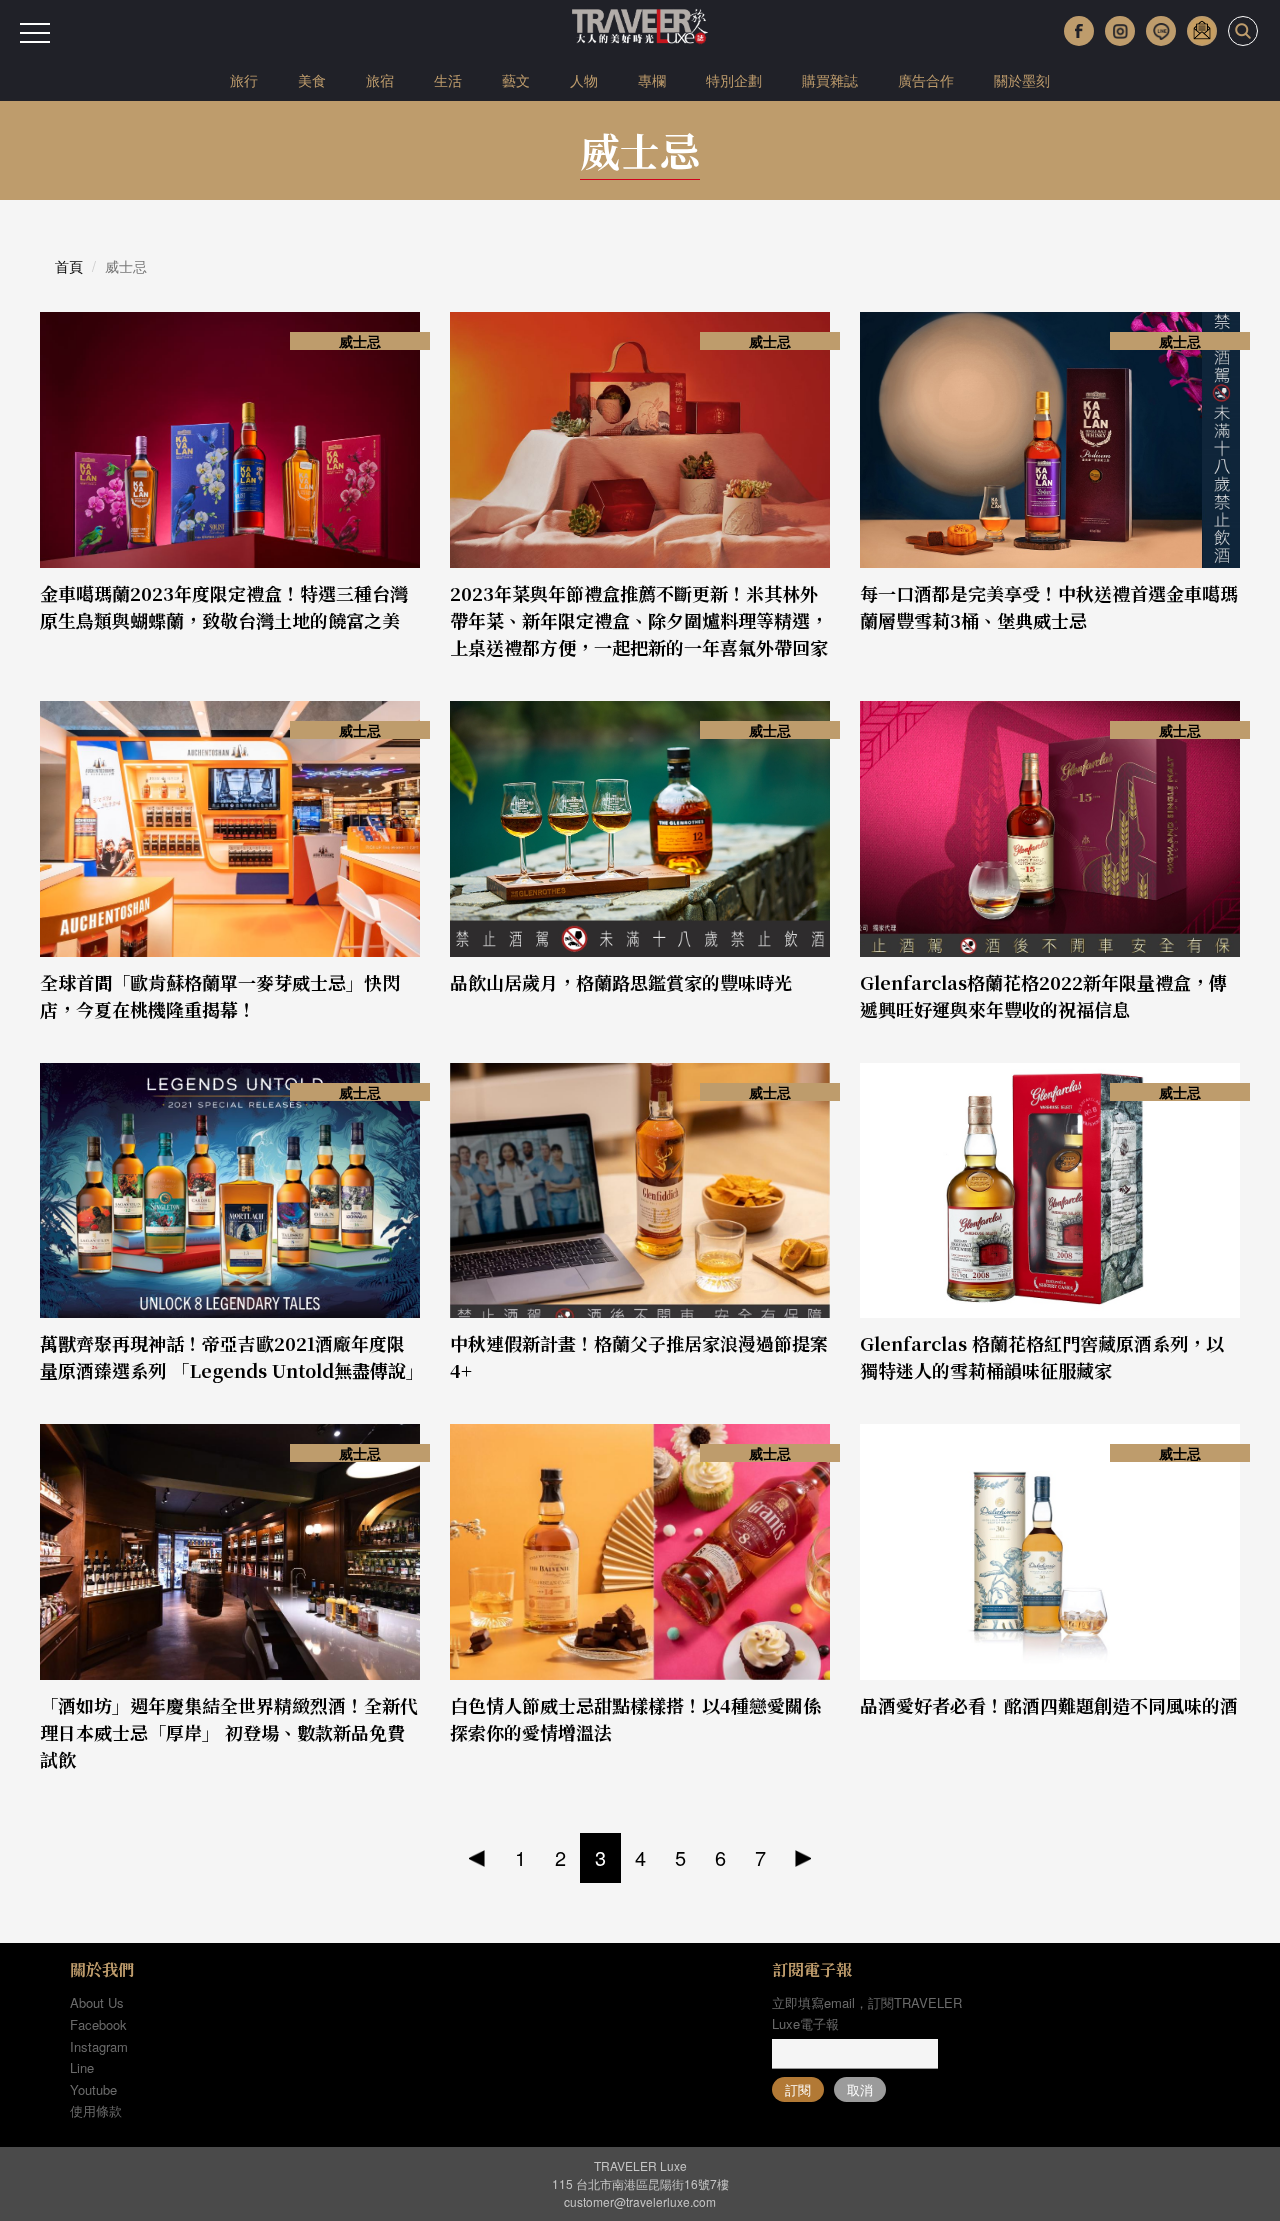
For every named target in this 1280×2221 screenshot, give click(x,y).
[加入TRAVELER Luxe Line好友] (1161, 31)
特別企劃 (734, 80)
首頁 (69, 266)
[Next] (803, 1858)
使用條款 (96, 2110)
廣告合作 (926, 80)
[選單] (35, 33)
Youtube (93, 2089)
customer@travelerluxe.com (640, 2201)
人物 (584, 80)
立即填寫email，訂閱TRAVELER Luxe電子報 (867, 2013)
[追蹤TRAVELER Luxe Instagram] (1120, 31)
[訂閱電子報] (1202, 31)
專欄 (652, 80)
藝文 (516, 80)
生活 (448, 80)
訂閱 (798, 2089)
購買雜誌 (830, 80)
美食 (312, 80)
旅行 (244, 80)
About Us (97, 2002)
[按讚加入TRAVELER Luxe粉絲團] (1079, 31)
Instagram (99, 2046)
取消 (860, 2089)
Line (82, 2067)
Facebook (98, 2024)
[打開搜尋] (1243, 31)
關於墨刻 (1022, 80)
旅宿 (380, 80)
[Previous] (477, 1858)
